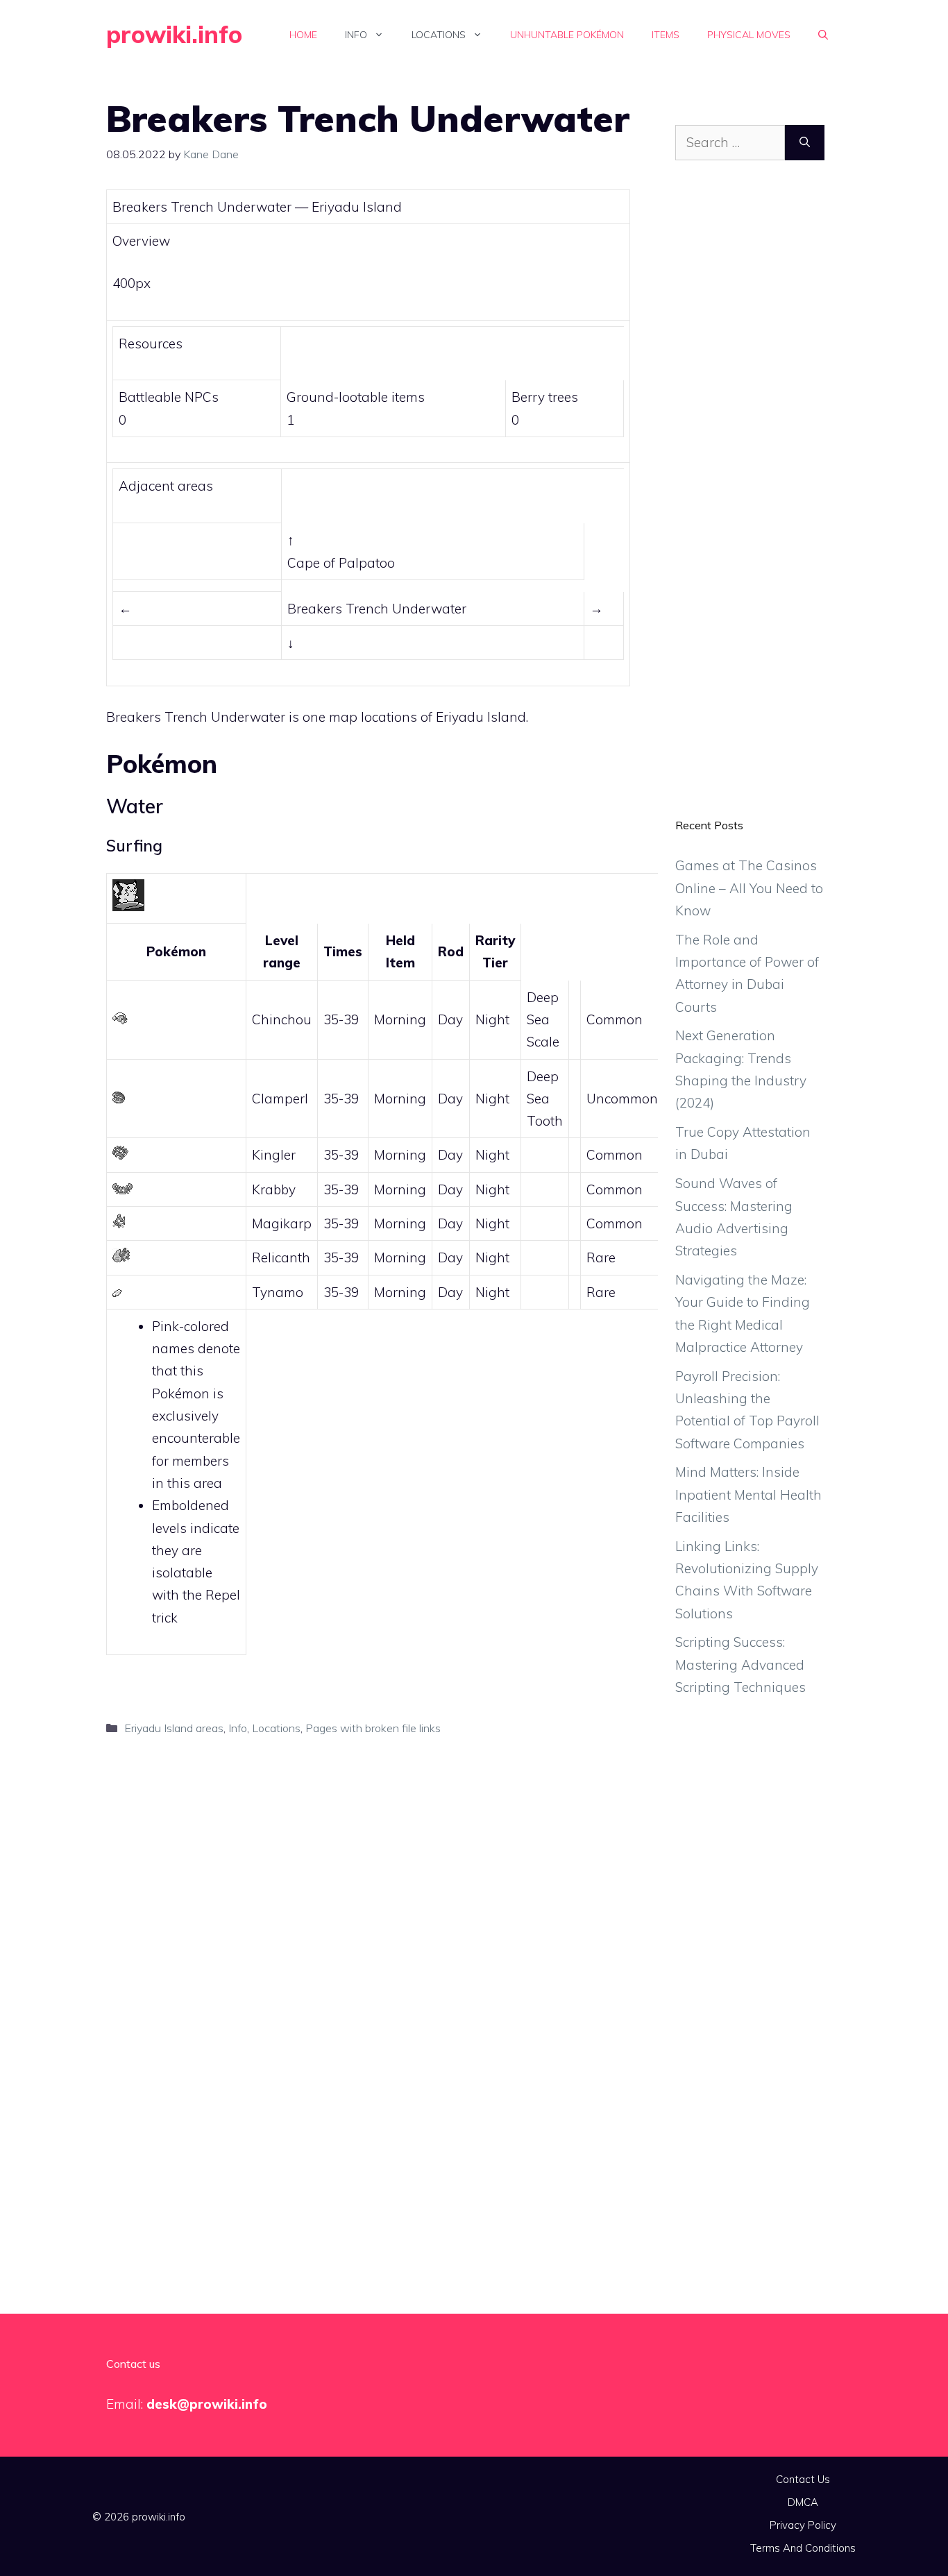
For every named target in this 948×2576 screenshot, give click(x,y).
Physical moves (749, 35)
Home (303, 35)
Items (666, 35)
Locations (439, 35)
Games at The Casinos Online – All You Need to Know (749, 888)
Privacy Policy (803, 2525)
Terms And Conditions (803, 2548)
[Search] (805, 143)
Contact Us (803, 2479)
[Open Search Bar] (823, 35)
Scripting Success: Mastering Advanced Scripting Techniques (740, 1664)
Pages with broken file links (373, 1728)
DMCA (803, 2502)
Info (356, 35)
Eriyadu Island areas (174, 1728)
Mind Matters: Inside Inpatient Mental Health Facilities (748, 1494)
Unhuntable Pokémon (567, 35)
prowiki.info (174, 34)
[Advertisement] (750, 500)
